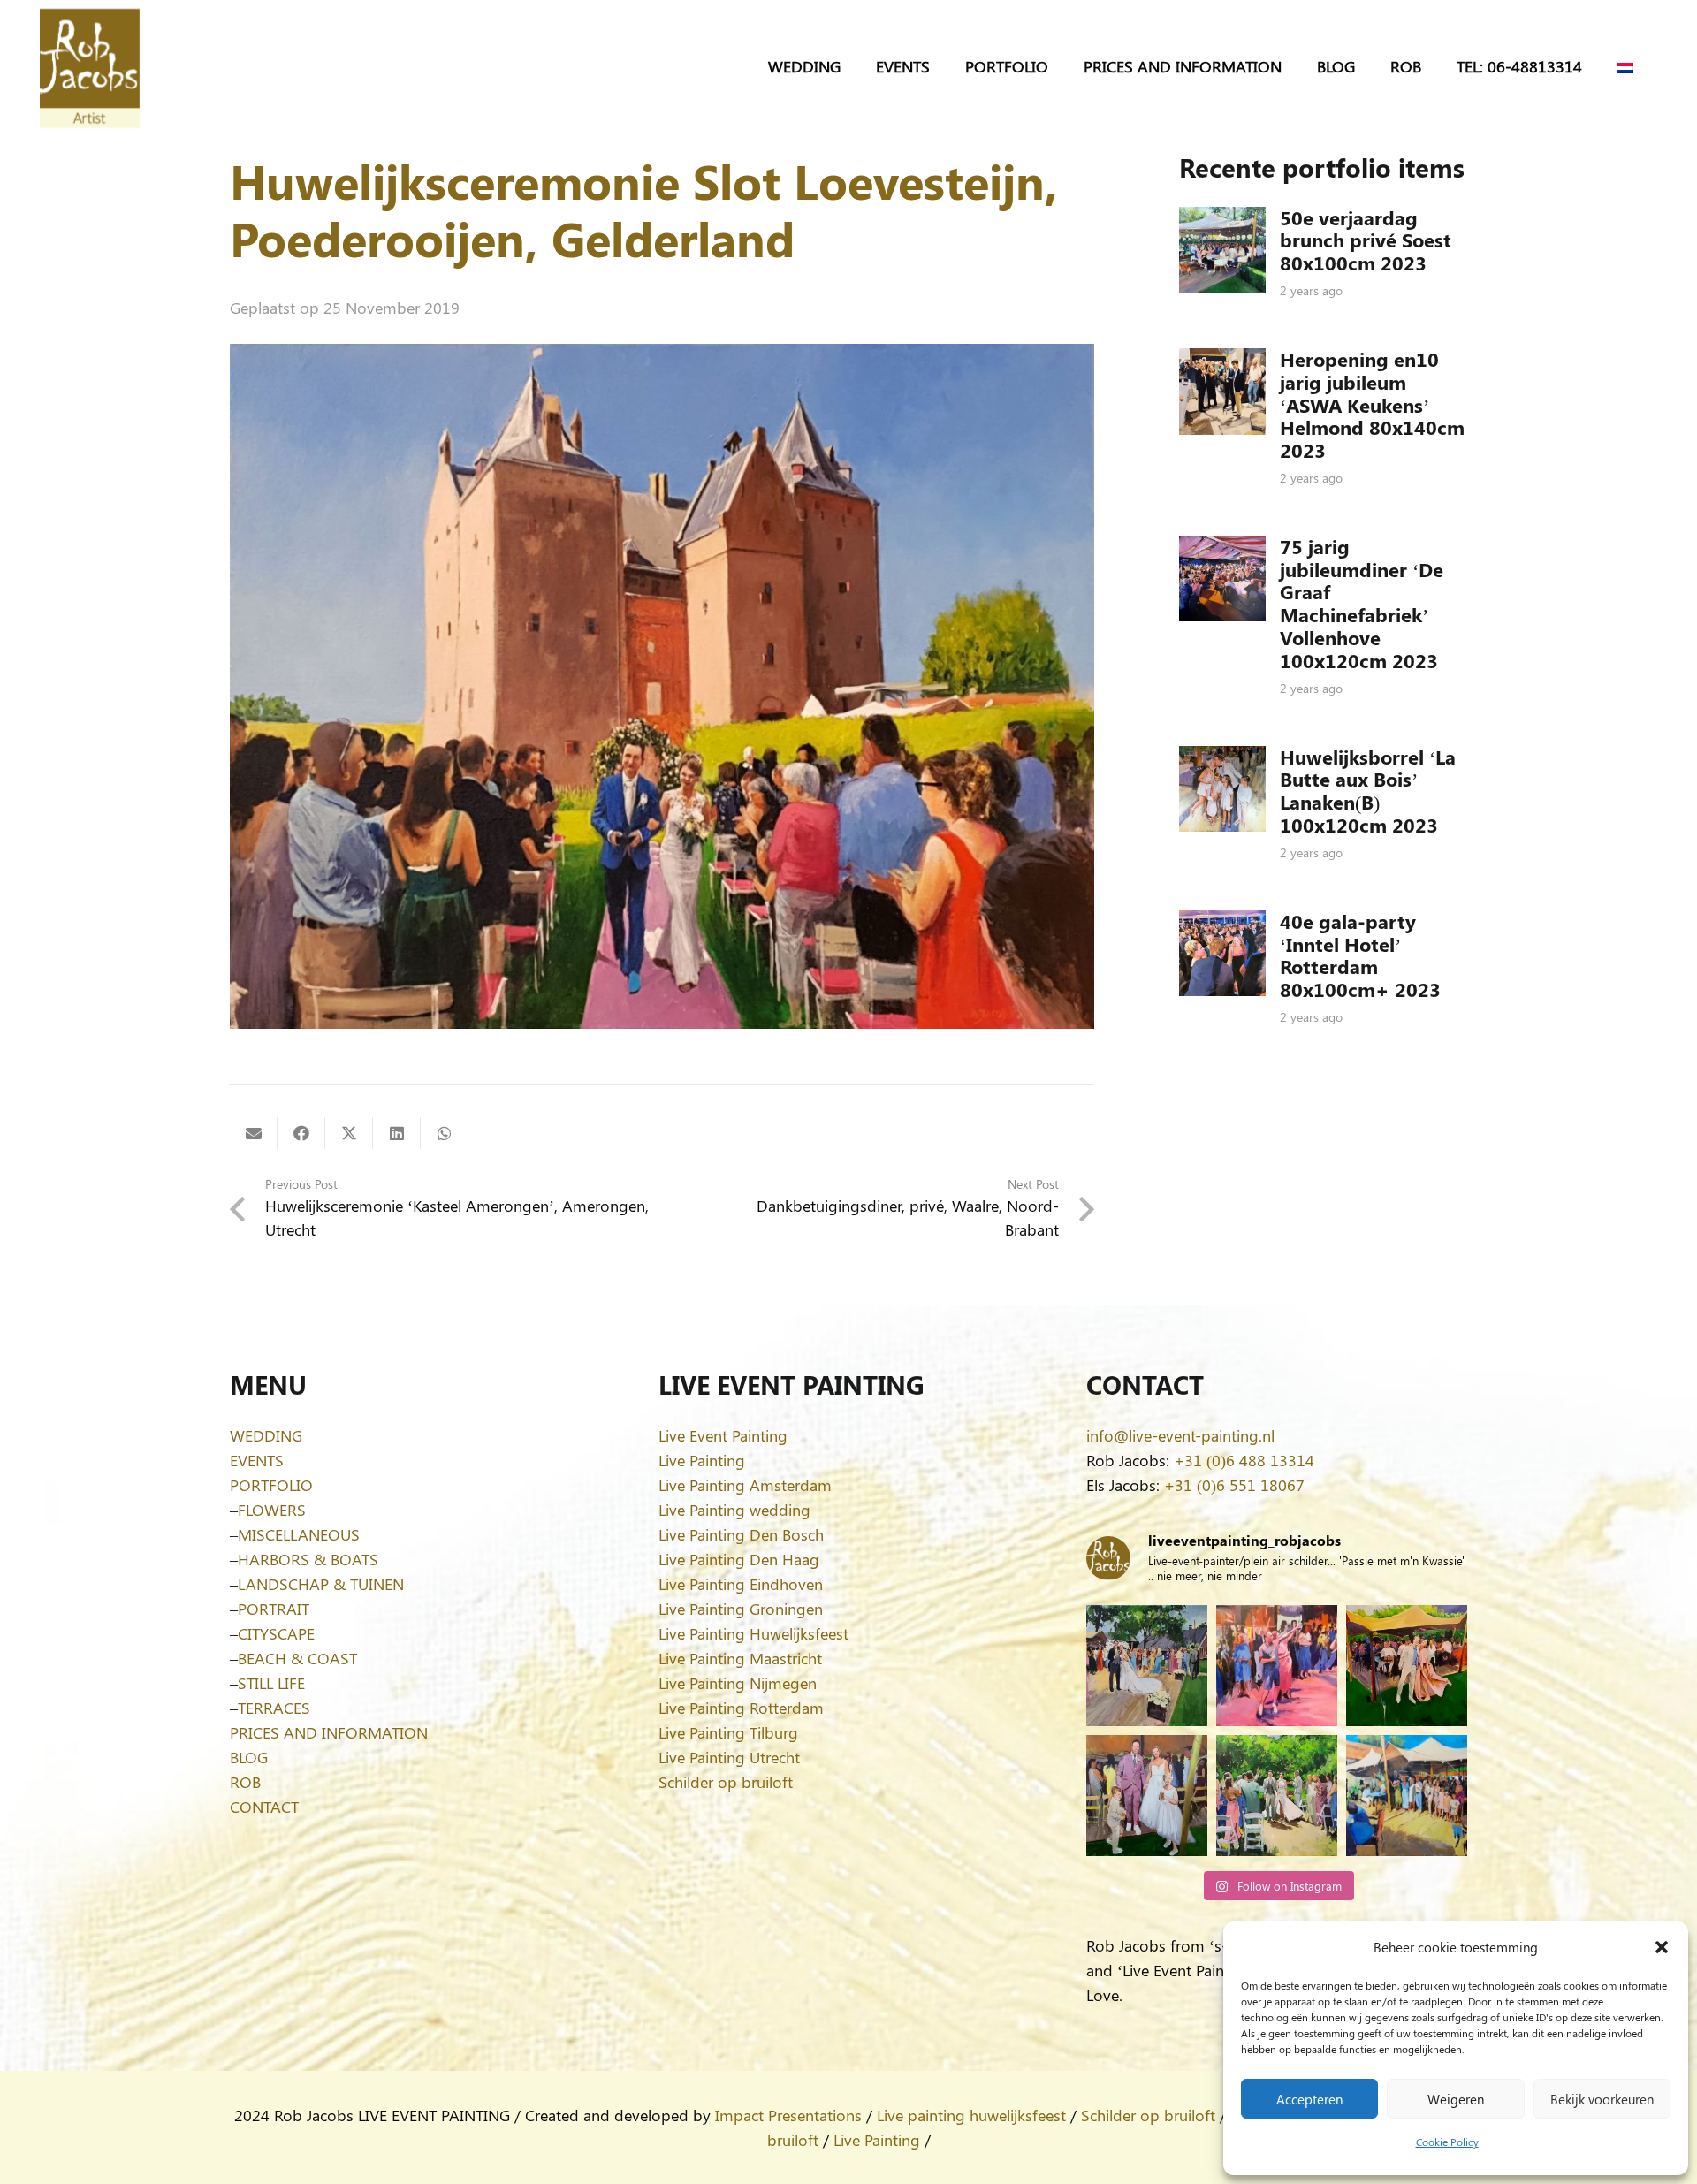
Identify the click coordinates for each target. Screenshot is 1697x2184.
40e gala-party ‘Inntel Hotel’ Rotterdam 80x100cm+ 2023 (1360, 955)
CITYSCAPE (276, 1633)
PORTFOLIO (271, 1485)
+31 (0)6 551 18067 (1234, 1485)
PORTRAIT (274, 1609)
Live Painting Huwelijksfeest (753, 1633)
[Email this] (254, 1133)
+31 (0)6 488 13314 (1244, 1460)
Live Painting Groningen (741, 1609)
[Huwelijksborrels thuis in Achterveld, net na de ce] (1147, 1666)
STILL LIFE (271, 1683)
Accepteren (1309, 2099)
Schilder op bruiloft (726, 1782)
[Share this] (301, 1133)
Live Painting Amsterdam (745, 1485)
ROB (245, 1782)
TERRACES (274, 1708)
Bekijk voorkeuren (1602, 2099)
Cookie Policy (1447, 2142)
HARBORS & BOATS (308, 1559)
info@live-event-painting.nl (1180, 1435)
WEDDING (266, 1435)
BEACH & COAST (297, 1658)
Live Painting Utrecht (729, 1757)
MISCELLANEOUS (299, 1534)
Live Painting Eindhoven (741, 1584)
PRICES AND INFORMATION (329, 1732)
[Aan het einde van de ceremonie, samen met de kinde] (1147, 1796)
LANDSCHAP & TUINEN (321, 1584)
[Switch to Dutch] (1629, 66)
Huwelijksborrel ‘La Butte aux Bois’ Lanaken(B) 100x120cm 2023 (1368, 791)
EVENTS (257, 1460)
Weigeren (1456, 2099)
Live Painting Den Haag (739, 1559)
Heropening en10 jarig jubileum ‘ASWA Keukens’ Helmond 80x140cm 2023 (1372, 405)
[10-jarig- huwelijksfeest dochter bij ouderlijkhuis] (1407, 1666)
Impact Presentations (788, 2115)
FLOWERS (272, 1510)
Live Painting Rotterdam (741, 1708)
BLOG (249, 1757)
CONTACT (264, 1807)
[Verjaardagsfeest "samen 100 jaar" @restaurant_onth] (1277, 1666)
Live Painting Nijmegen (738, 1683)
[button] (1662, 1947)
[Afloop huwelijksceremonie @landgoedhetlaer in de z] (1277, 1796)
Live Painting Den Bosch (741, 1534)
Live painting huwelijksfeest (971, 2115)
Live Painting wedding (734, 1510)
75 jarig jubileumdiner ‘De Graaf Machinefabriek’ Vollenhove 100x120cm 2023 (1362, 604)
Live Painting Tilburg (728, 1732)
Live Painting (702, 1460)
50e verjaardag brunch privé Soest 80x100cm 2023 (1366, 240)
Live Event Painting (723, 1435)
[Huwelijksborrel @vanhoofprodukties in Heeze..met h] (1407, 1796)
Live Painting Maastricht (740, 1658)
